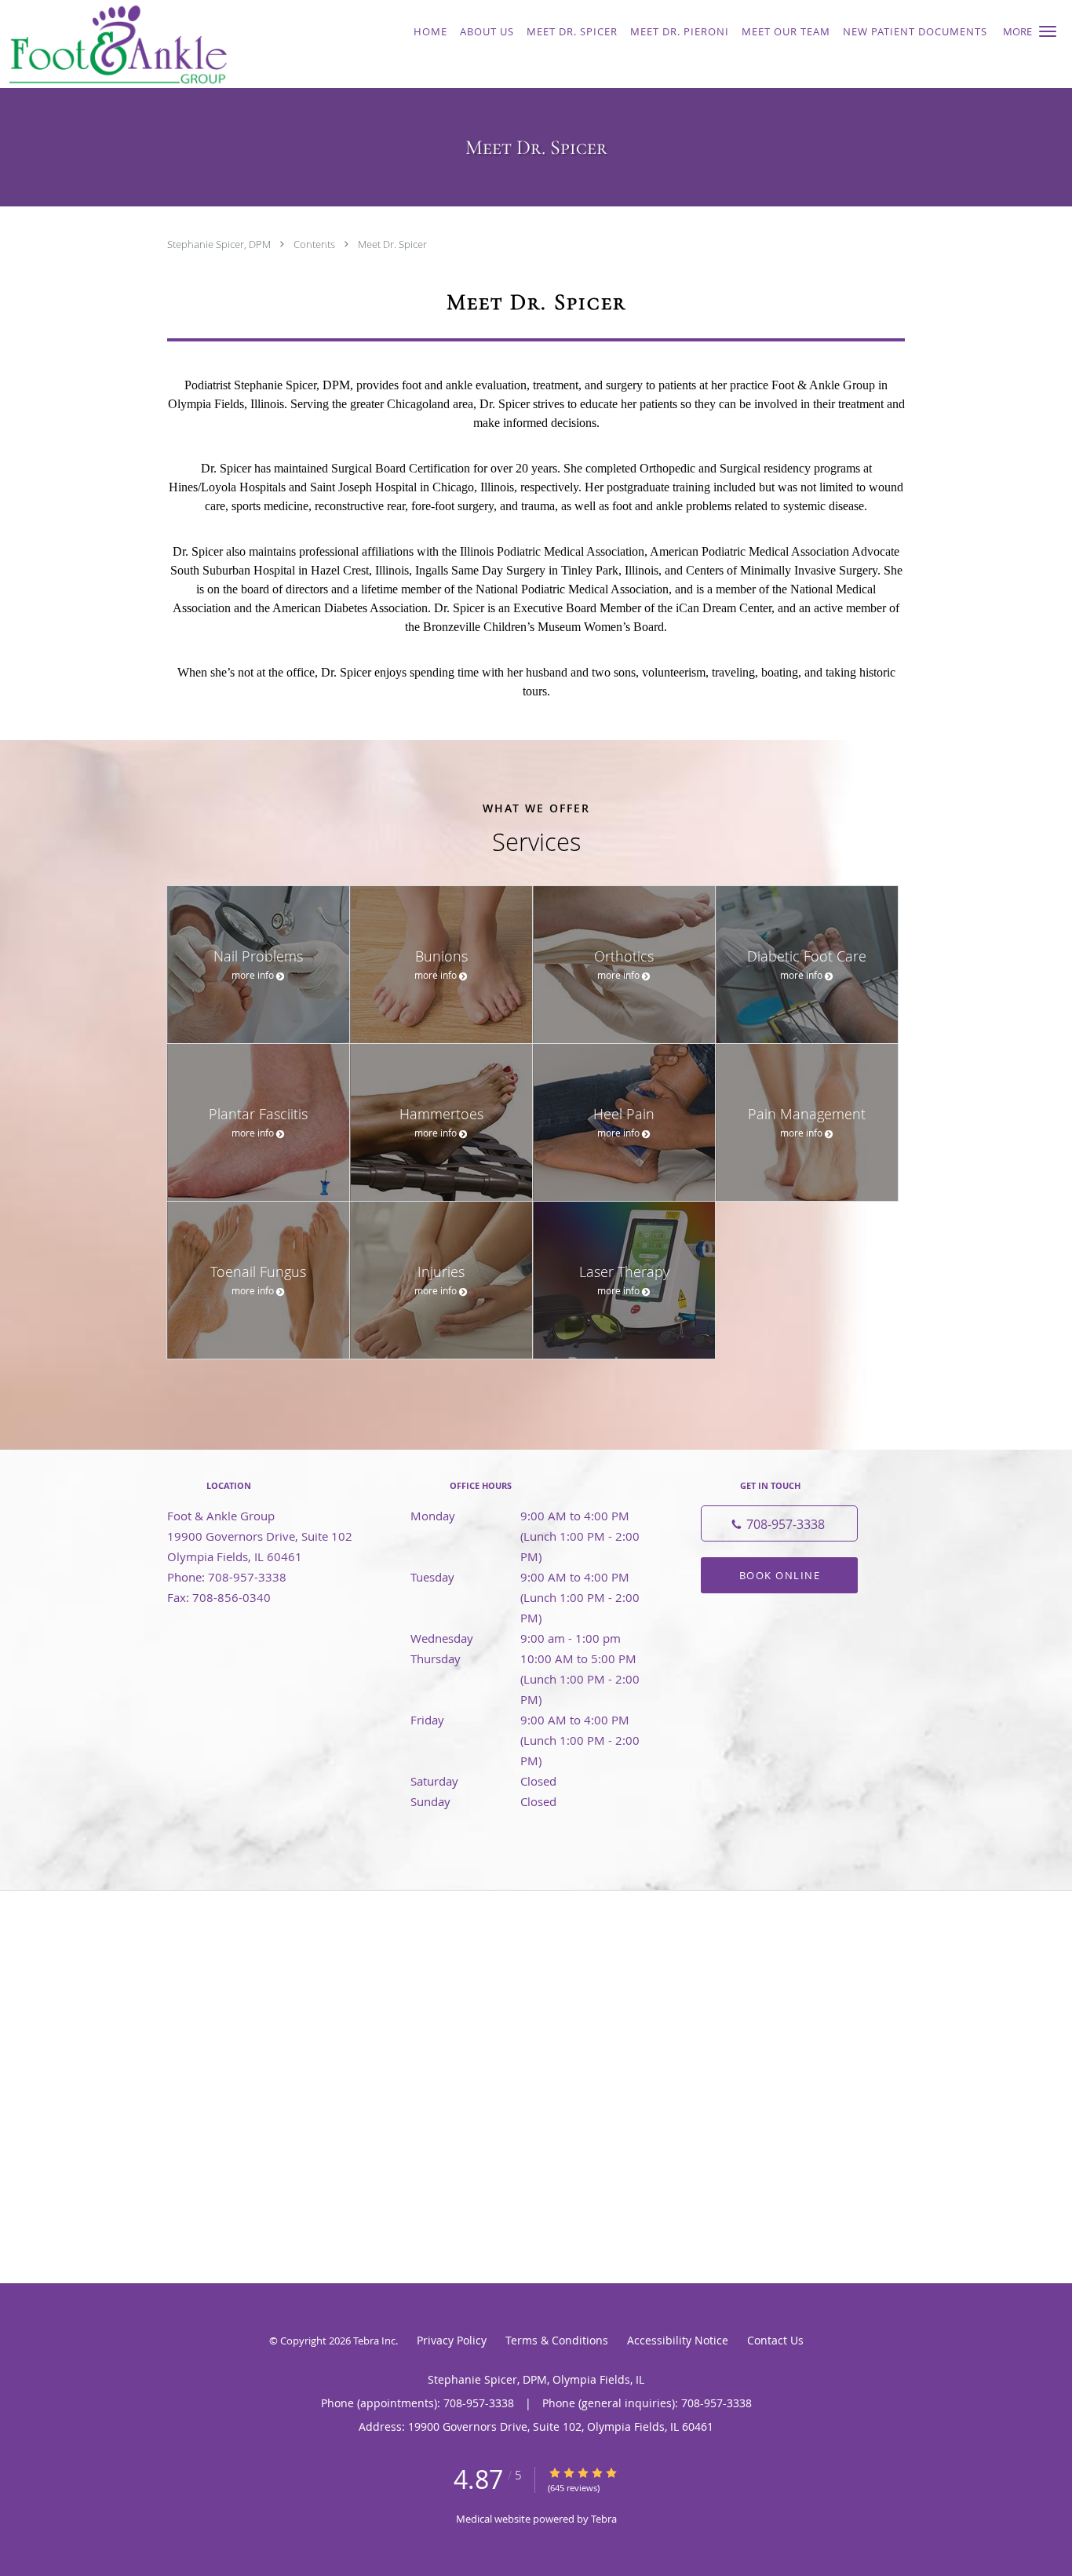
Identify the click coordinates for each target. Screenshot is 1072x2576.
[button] (1048, 31)
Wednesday (516, 1638)
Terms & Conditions (557, 2340)
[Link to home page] (191, 44)
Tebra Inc (374, 2341)
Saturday (483, 1781)
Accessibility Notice (678, 2340)
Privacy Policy (452, 2340)
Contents (315, 244)
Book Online (780, 1575)
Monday (532, 1517)
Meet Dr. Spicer (392, 244)
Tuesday (532, 1578)
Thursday (532, 1660)
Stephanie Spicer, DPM (220, 244)
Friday (532, 1721)
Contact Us (775, 2340)
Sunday (483, 1801)
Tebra (604, 2519)
